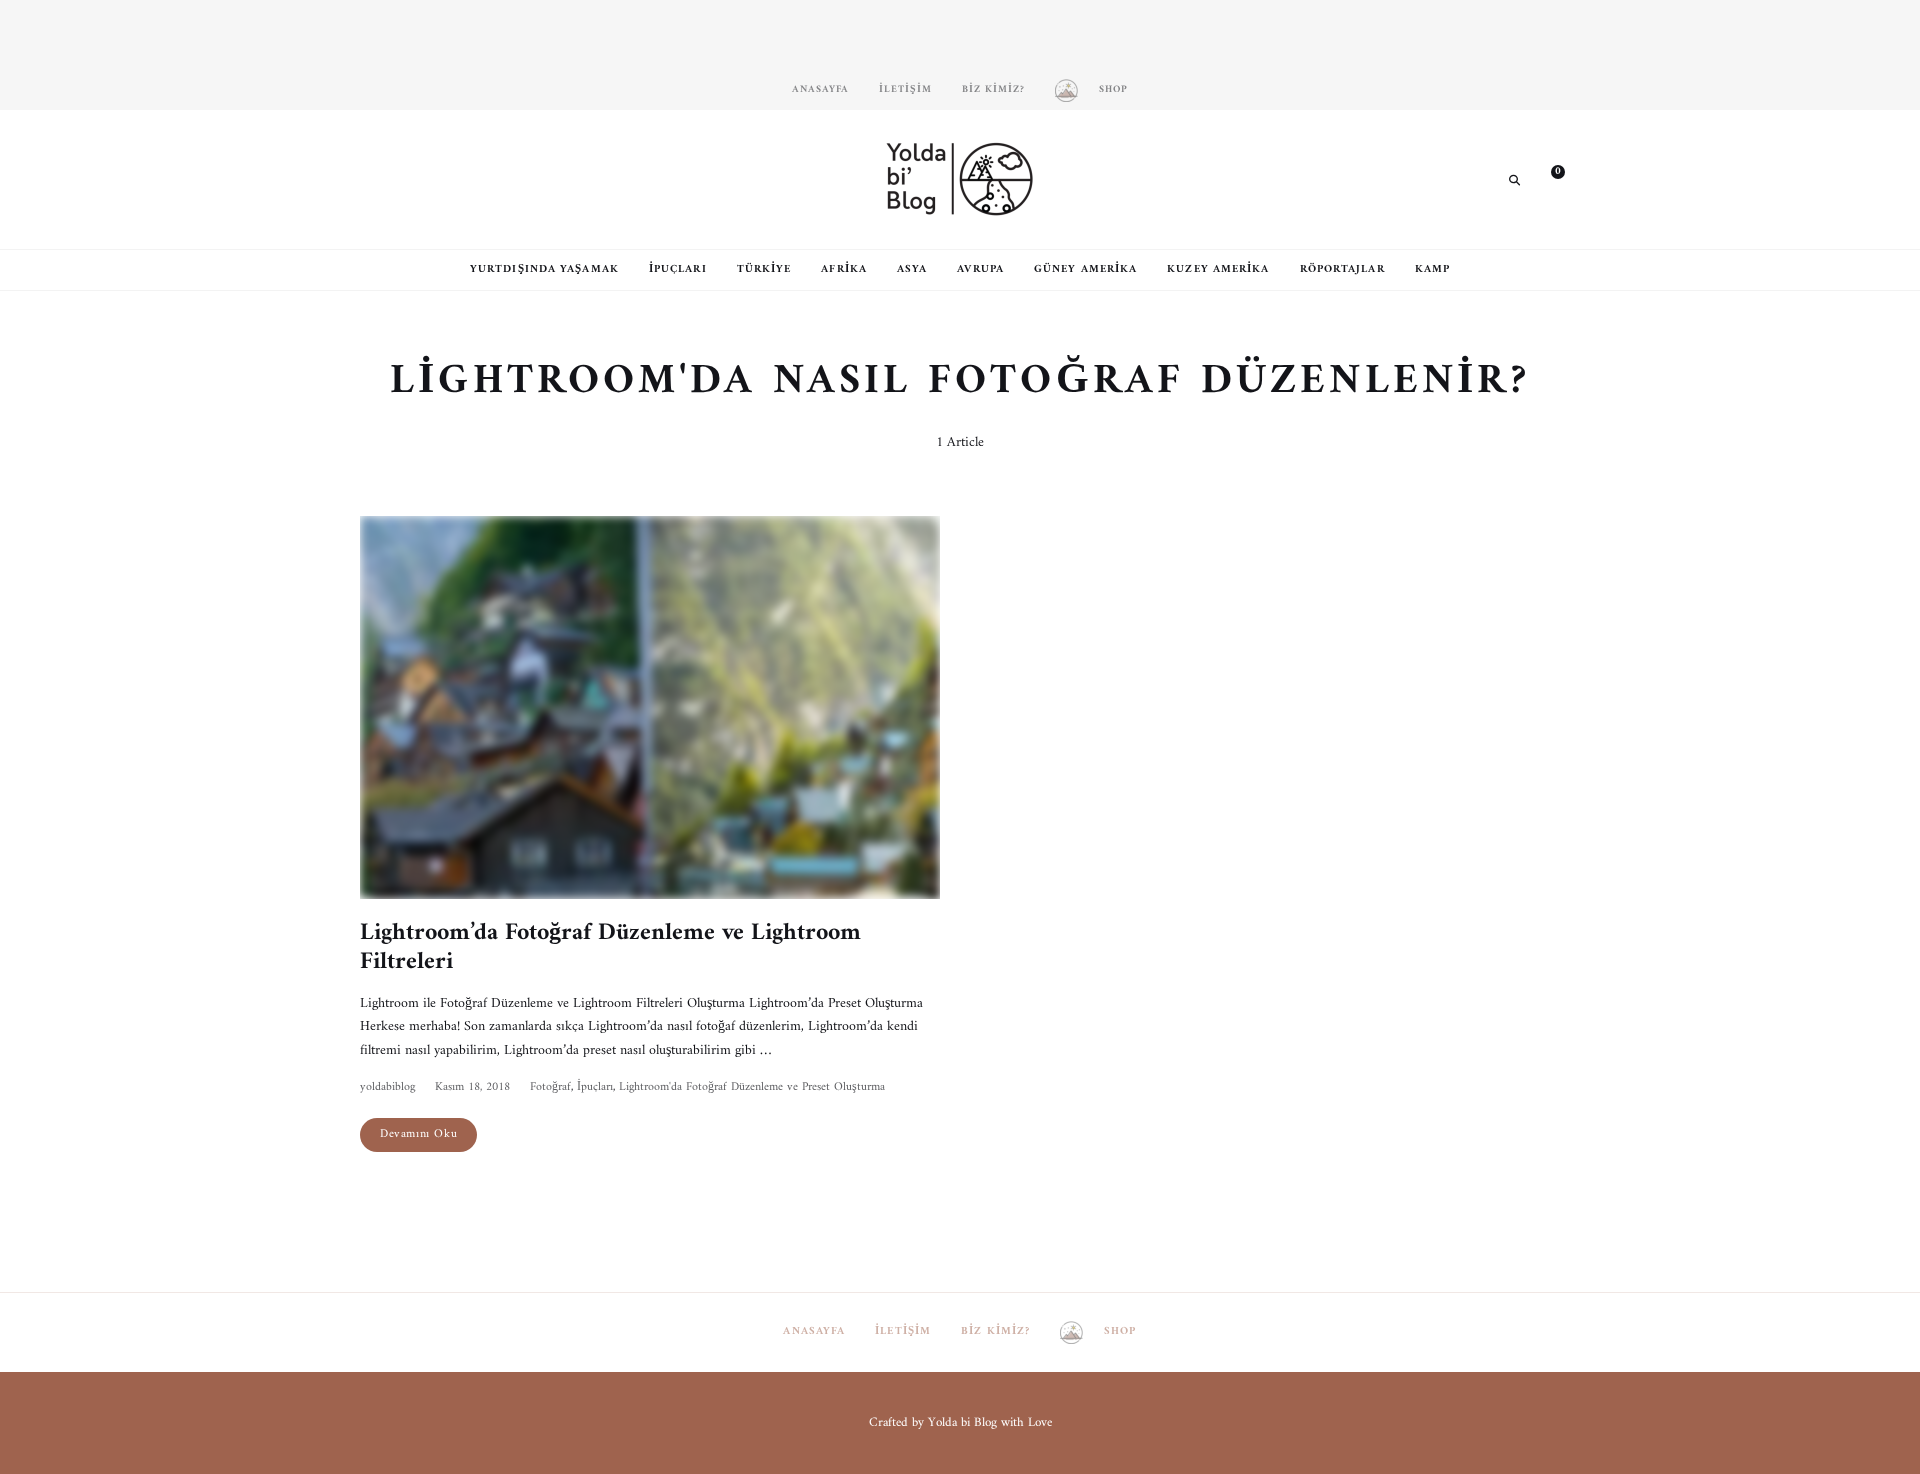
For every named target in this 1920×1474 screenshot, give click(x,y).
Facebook (405, 179)
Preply (495, 179)
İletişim (905, 89)
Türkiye (764, 269)
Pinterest (435, 179)
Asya (912, 269)
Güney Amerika (1085, 269)
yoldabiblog (387, 1087)
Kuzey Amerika (1218, 269)
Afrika (844, 269)
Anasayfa (820, 89)
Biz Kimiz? (993, 89)
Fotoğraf (550, 1087)
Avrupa (980, 269)
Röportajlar (1342, 269)
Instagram (375, 179)
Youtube (465, 179)
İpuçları (678, 269)
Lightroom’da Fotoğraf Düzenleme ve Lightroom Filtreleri (610, 947)
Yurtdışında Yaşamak (544, 269)
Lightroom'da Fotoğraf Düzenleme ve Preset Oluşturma (752, 1087)
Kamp (1432, 269)
